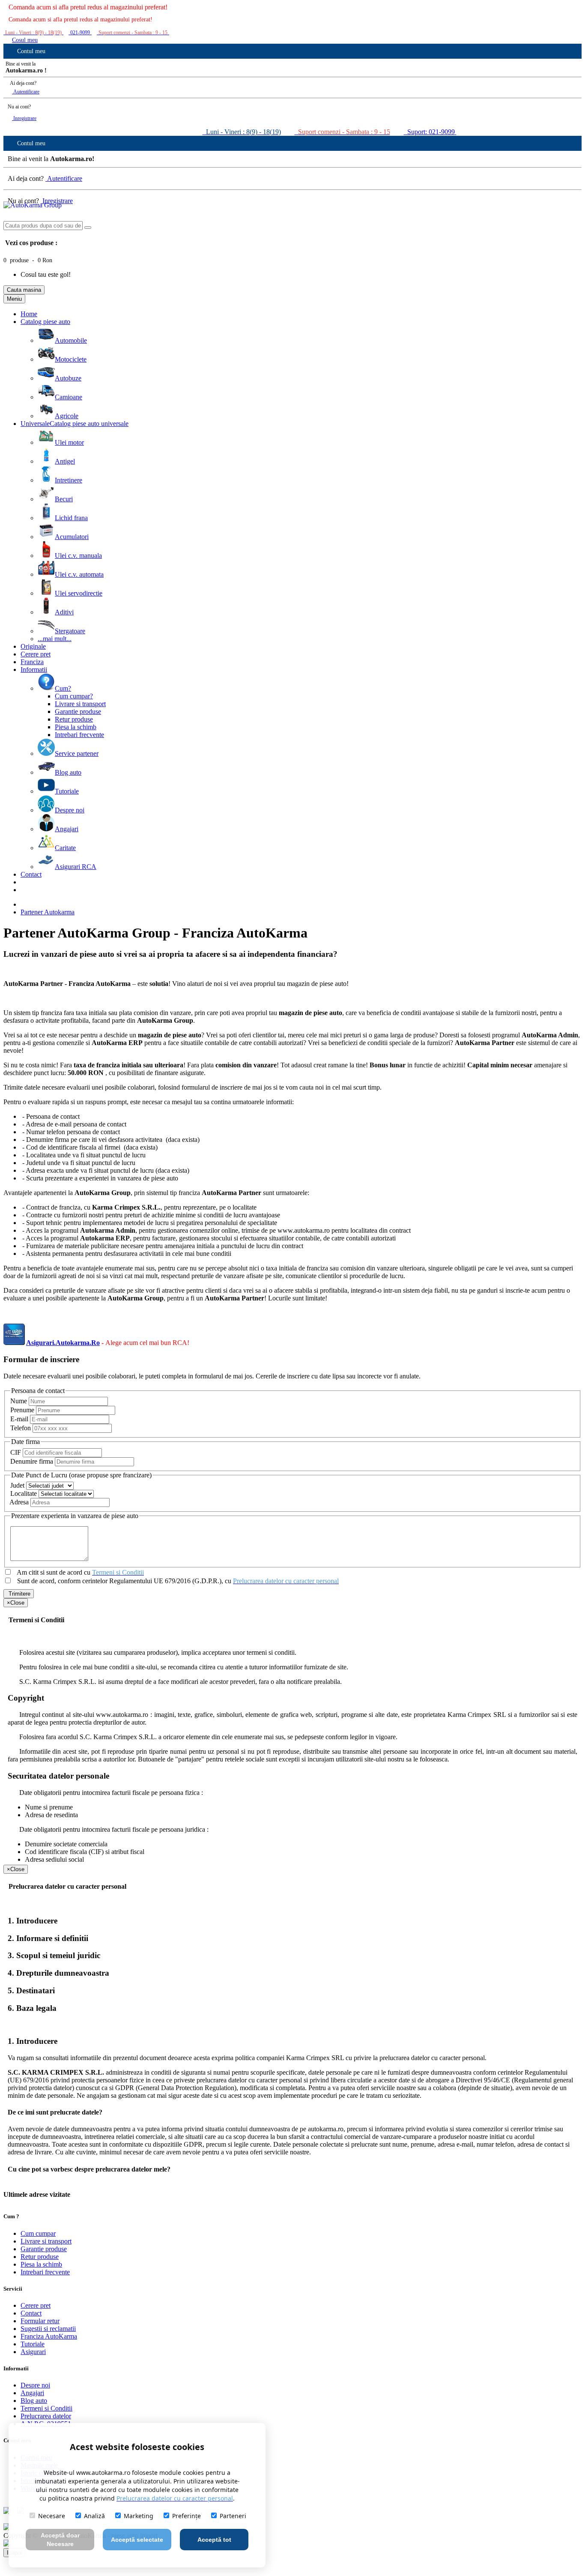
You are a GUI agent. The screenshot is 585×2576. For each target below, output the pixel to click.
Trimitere (19, 1594)
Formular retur (40, 2321)
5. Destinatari (31, 1990)
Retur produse (40, 2257)
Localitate (24, 1493)
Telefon (21, 1428)
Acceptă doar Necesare (60, 2540)
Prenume (22, 1410)
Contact (31, 2313)
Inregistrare (24, 118)
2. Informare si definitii (48, 1938)
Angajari (32, 2393)
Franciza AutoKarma (49, 2336)
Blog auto (34, 2401)
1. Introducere (33, 1921)
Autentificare (26, 92)
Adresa (19, 1502)
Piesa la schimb (41, 2264)
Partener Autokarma (48, 912)
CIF (16, 1452)
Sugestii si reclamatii (48, 2329)
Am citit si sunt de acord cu (80, 1572)
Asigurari (33, 2352)
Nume (19, 1401)
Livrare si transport (46, 2241)
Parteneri (233, 2516)
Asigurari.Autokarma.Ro (63, 1343)
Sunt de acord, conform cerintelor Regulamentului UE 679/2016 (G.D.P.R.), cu (177, 1581)
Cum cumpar (38, 2233)
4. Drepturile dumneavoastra (58, 1973)
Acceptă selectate (137, 2540)
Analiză (94, 2516)
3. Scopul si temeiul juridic (54, 1955)
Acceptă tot (214, 2540)
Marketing (139, 2516)
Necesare (52, 2516)
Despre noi (35, 2385)
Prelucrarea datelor (46, 2416)
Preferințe (187, 2516)
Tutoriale (33, 2344)
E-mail (19, 1419)
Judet (17, 1485)
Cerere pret (36, 2305)
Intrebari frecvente (45, 2272)
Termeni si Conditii (46, 2408)
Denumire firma (32, 1461)
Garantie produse (44, 2249)
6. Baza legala (32, 2008)
